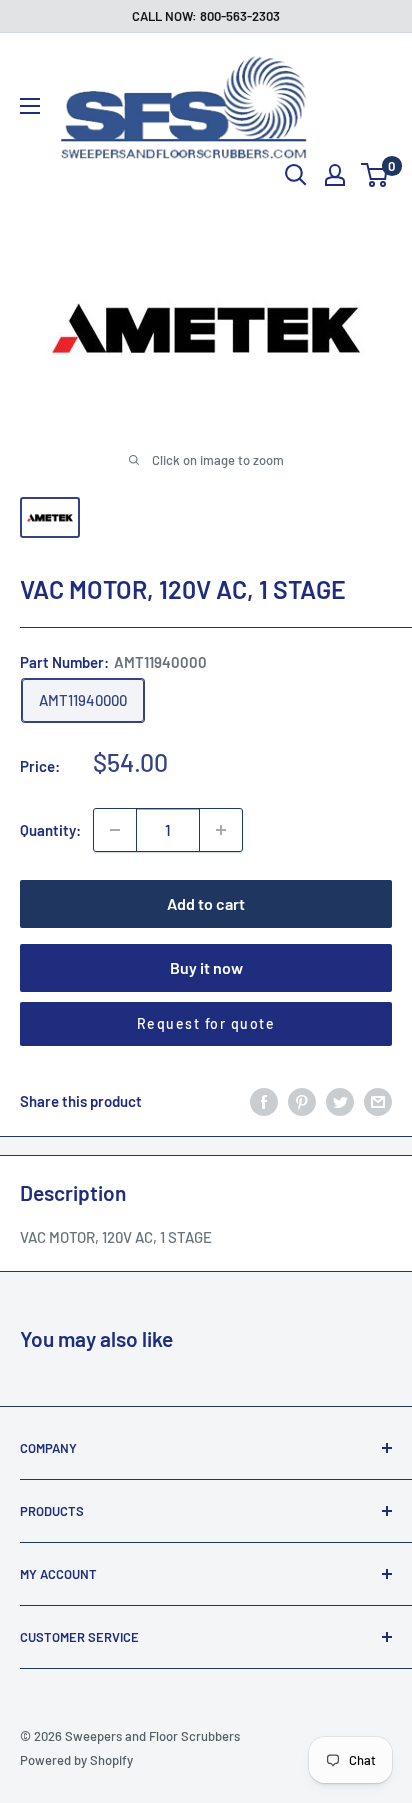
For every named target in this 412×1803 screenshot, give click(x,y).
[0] (375, 175)
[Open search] (296, 175)
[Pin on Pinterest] (302, 1101)
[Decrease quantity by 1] (115, 830)
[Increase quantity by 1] (221, 830)
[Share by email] (378, 1101)
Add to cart (206, 903)
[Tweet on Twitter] (340, 1101)
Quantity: (50, 830)
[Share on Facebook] (264, 1101)
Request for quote (206, 1023)
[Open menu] (30, 106)
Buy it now (206, 967)
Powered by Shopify (76, 1760)
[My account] (335, 175)
